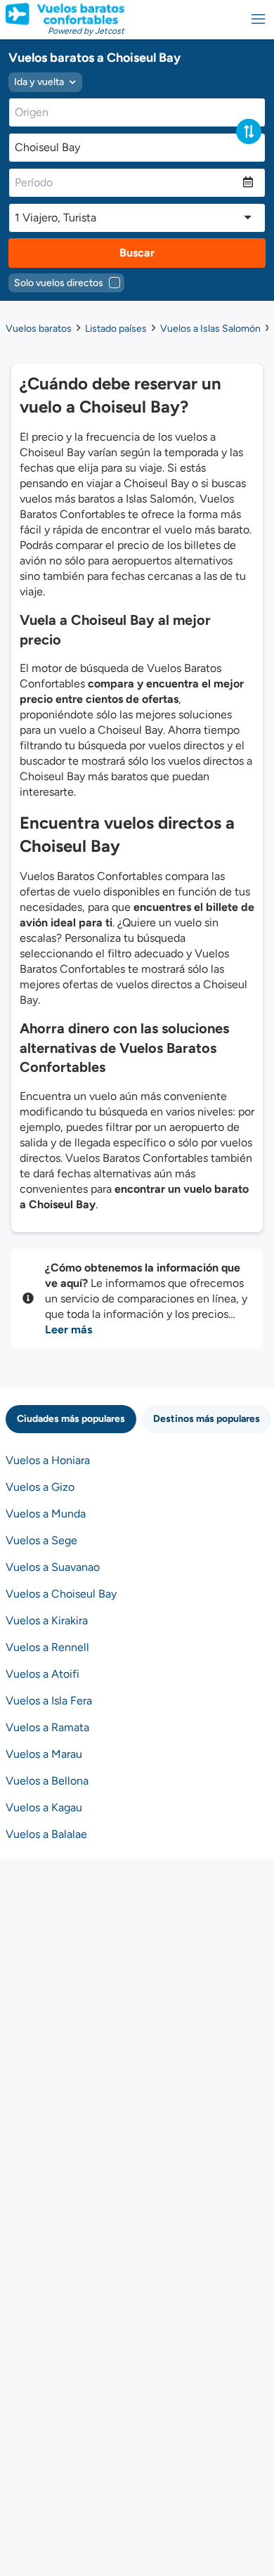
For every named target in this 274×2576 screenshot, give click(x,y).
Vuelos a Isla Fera (49, 1701)
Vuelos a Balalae (46, 1834)
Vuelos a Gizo (40, 1487)
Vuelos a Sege (41, 1540)
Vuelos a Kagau (44, 1807)
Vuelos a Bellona (47, 1781)
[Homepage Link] (65, 14)
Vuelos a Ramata (47, 1727)
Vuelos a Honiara (48, 1460)
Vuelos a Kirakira (47, 1620)
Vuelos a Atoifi (43, 1674)
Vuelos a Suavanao (53, 1567)
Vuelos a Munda (46, 1514)
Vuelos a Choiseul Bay (61, 1594)
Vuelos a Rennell (47, 1647)
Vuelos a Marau (44, 1754)
